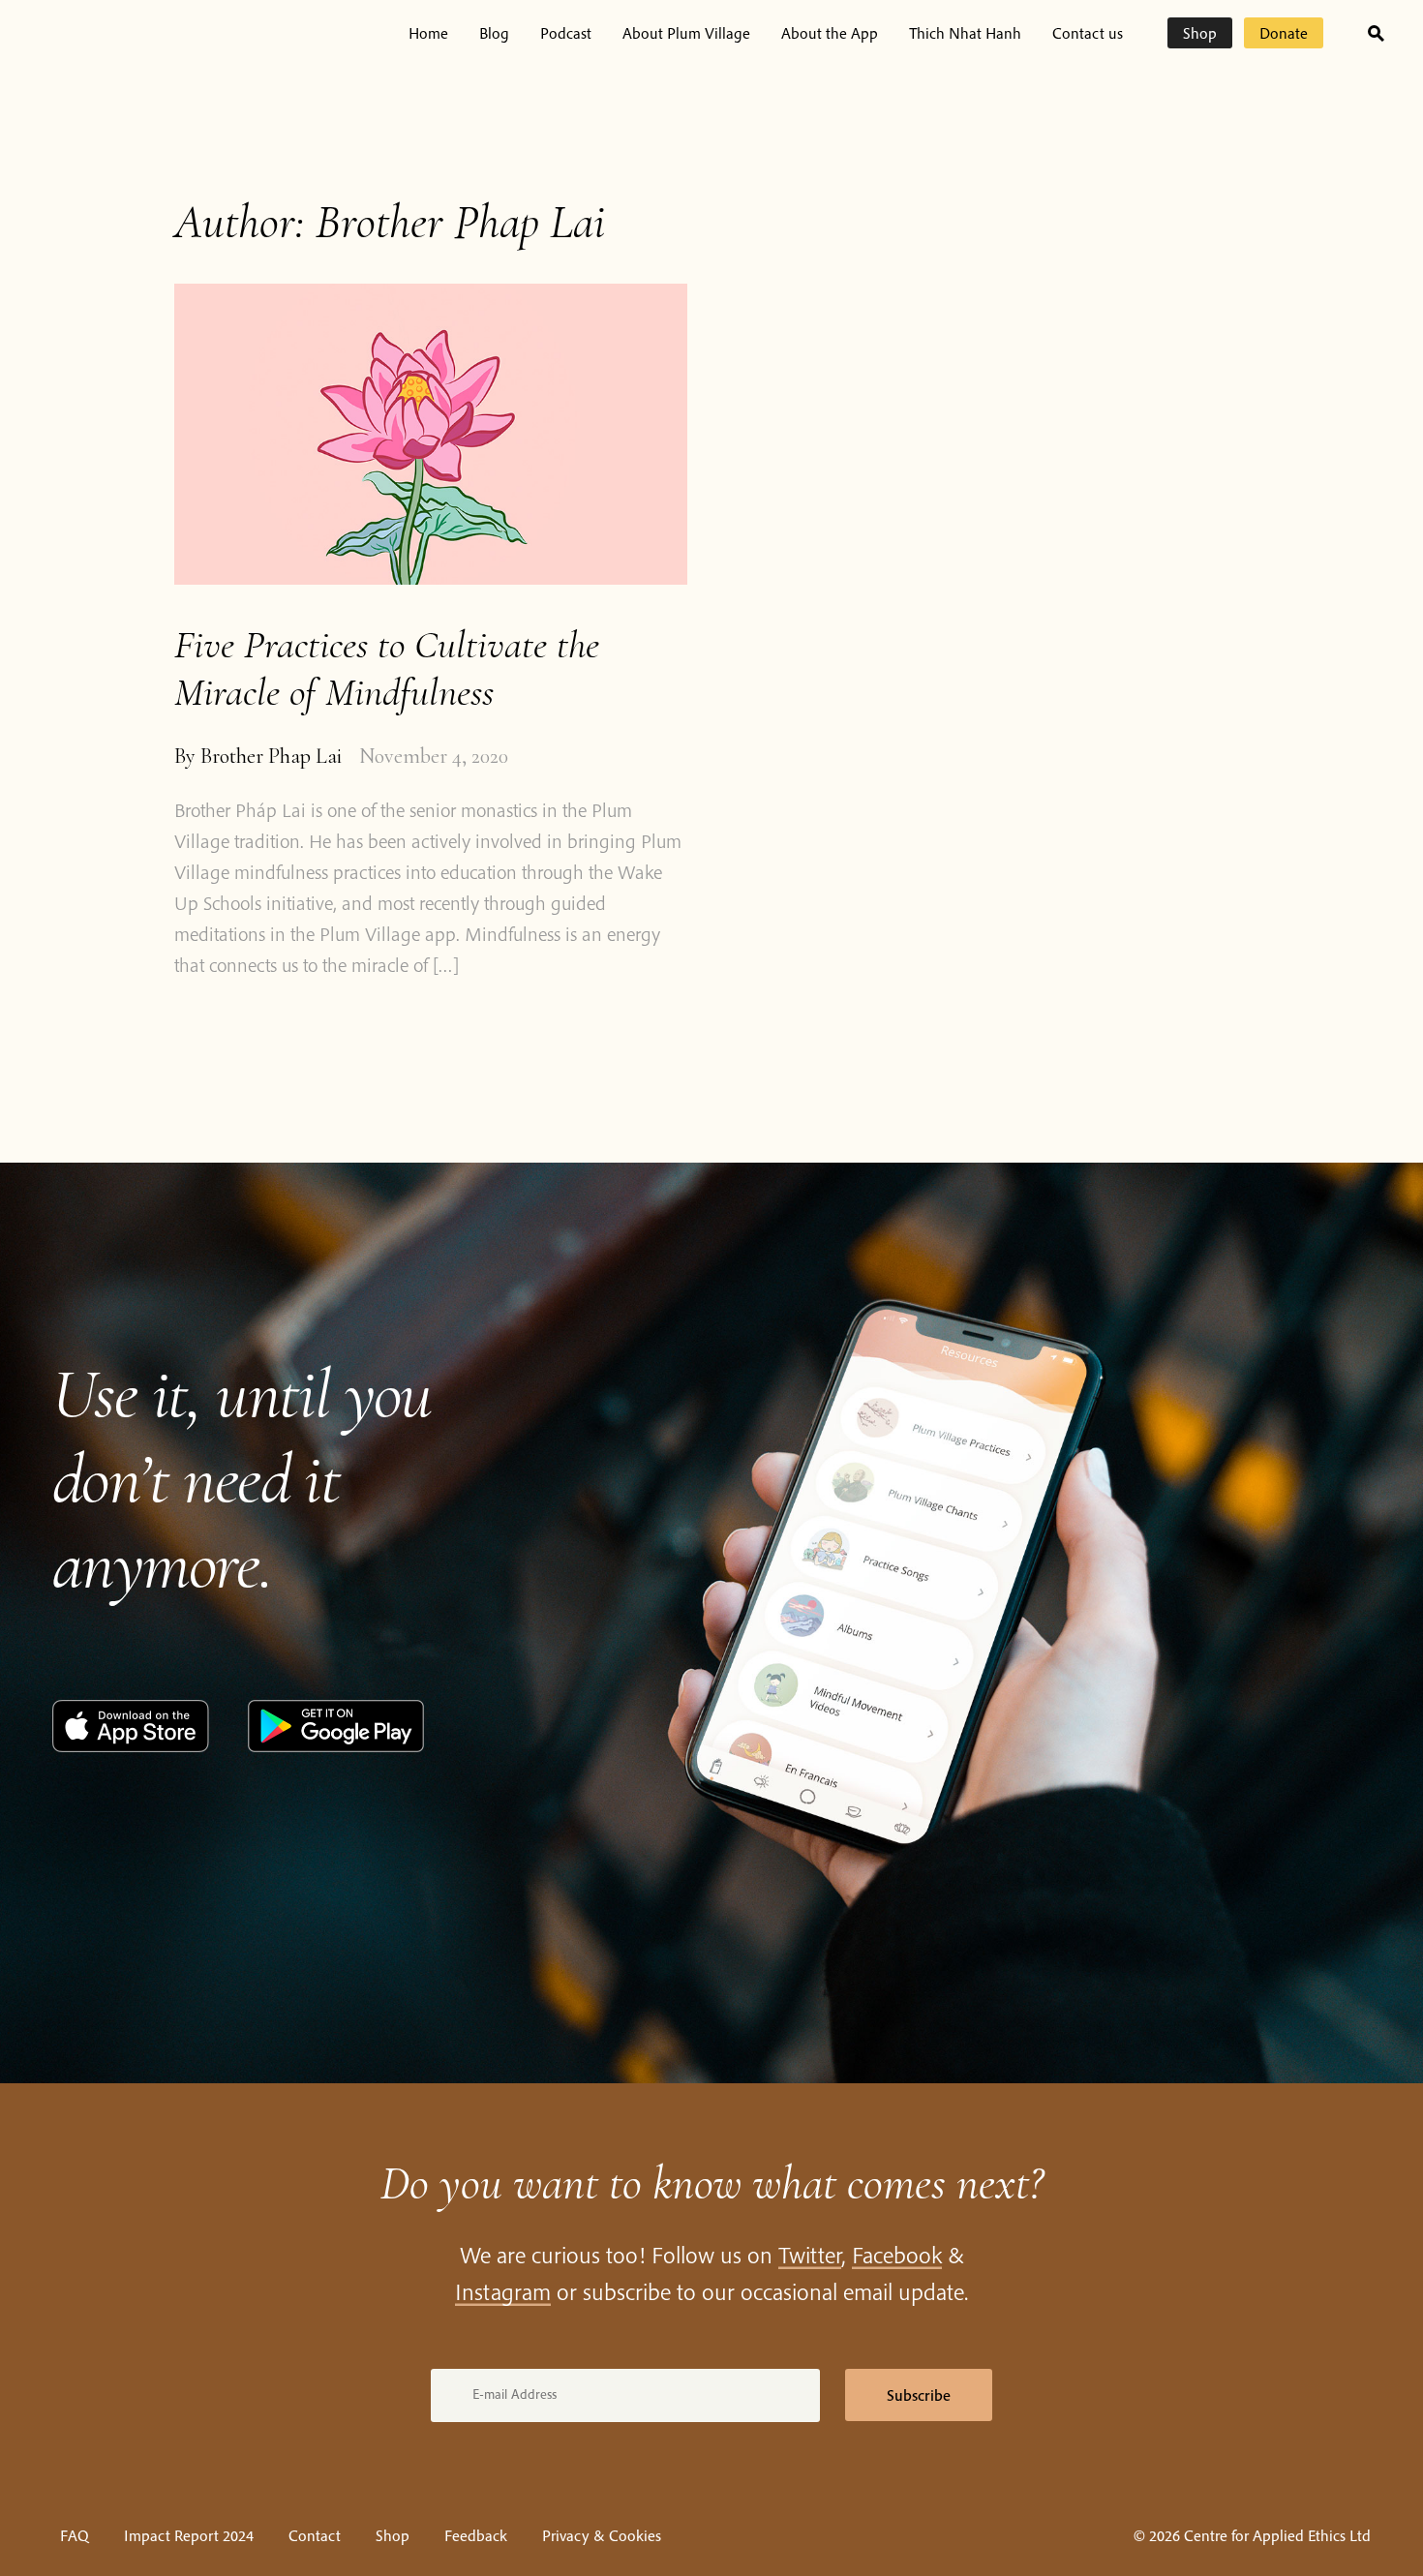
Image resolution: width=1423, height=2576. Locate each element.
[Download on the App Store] (131, 1746)
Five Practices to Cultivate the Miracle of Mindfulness (387, 668)
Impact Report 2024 (189, 2535)
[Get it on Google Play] (336, 1746)
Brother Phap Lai (271, 756)
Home (428, 33)
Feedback (476, 2535)
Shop (1200, 33)
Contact (315, 2535)
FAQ (75, 2535)
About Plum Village (686, 33)
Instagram (503, 2291)
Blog (494, 33)
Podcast (566, 33)
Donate (1284, 33)
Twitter (810, 2255)
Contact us (1088, 33)
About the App (830, 33)
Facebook (897, 2255)
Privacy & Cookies (602, 2535)
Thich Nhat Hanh (965, 33)
